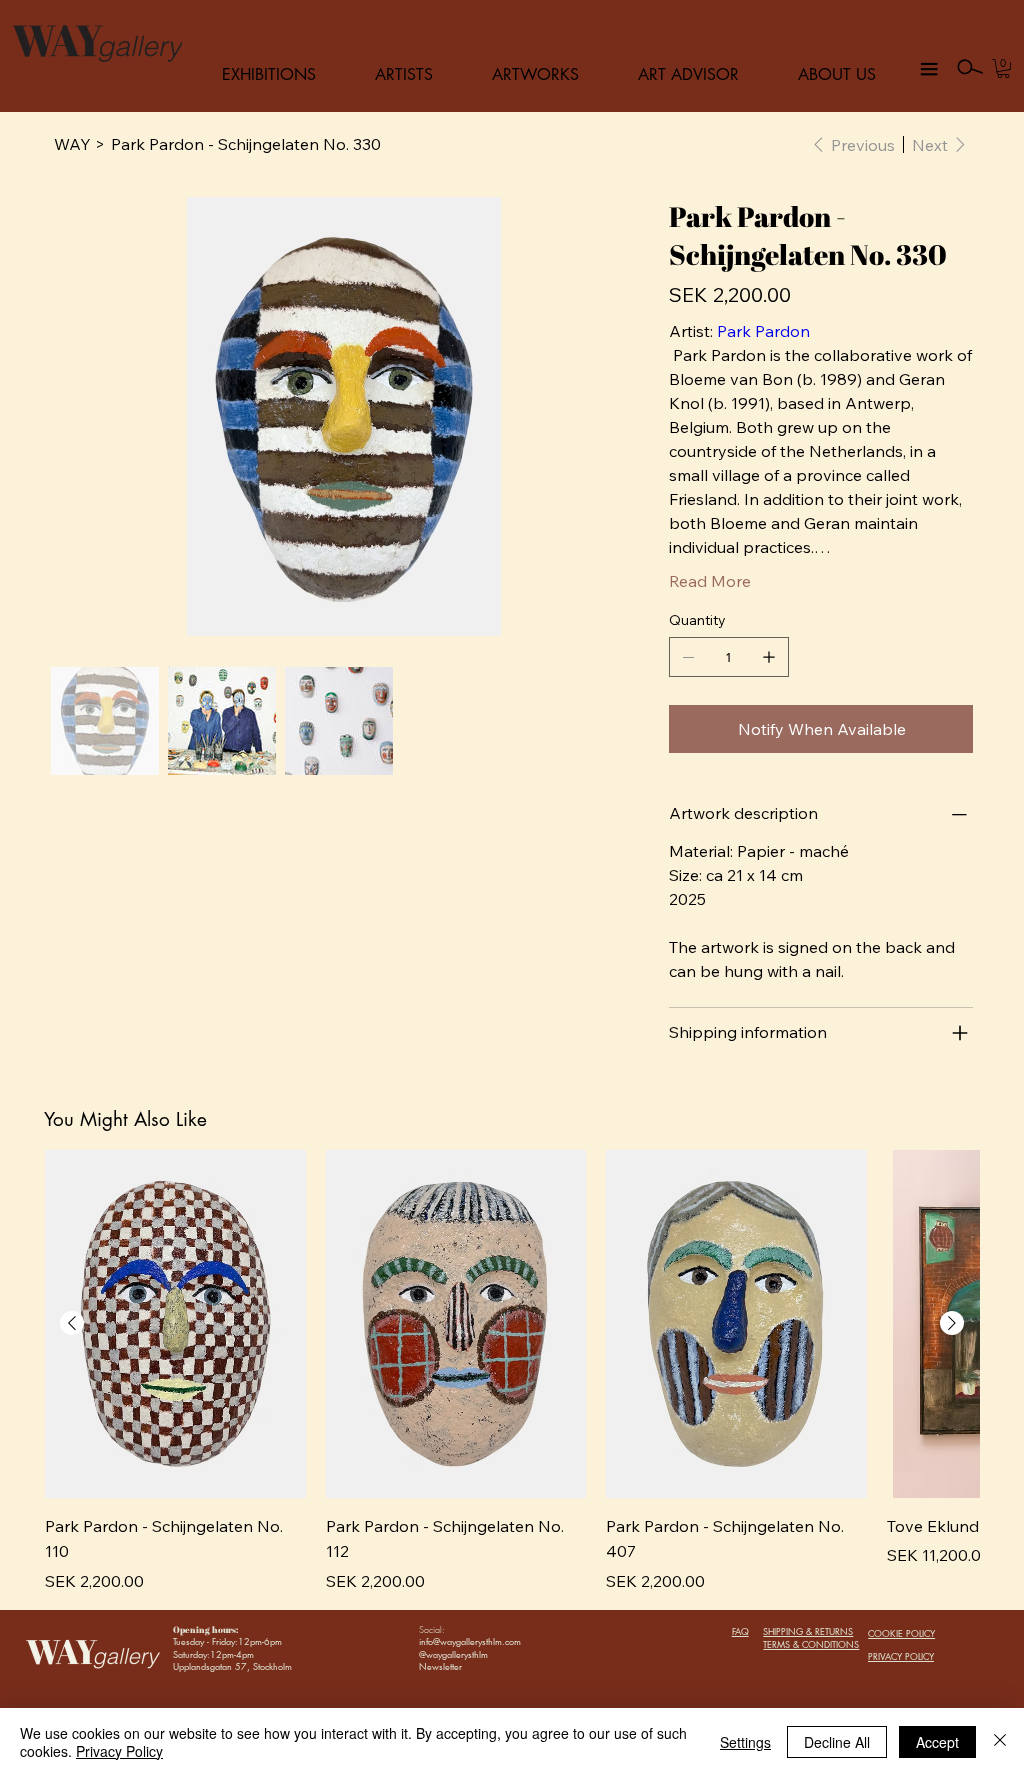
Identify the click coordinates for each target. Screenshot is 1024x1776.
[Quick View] (175, 1323)
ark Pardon (768, 331)
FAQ (740, 1631)
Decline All (837, 1742)
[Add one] (769, 657)
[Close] (1000, 1742)
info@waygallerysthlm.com (470, 1641)
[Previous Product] (72, 1323)
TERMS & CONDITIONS (811, 1644)
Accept (937, 1742)
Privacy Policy (119, 1751)
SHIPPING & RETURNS (808, 1631)
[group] (512, 1371)
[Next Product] (952, 1323)
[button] (1003, 68)
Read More (710, 581)
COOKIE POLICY (901, 1633)
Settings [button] (745, 1742)
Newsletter (440, 1666)
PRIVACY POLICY (901, 1656)
